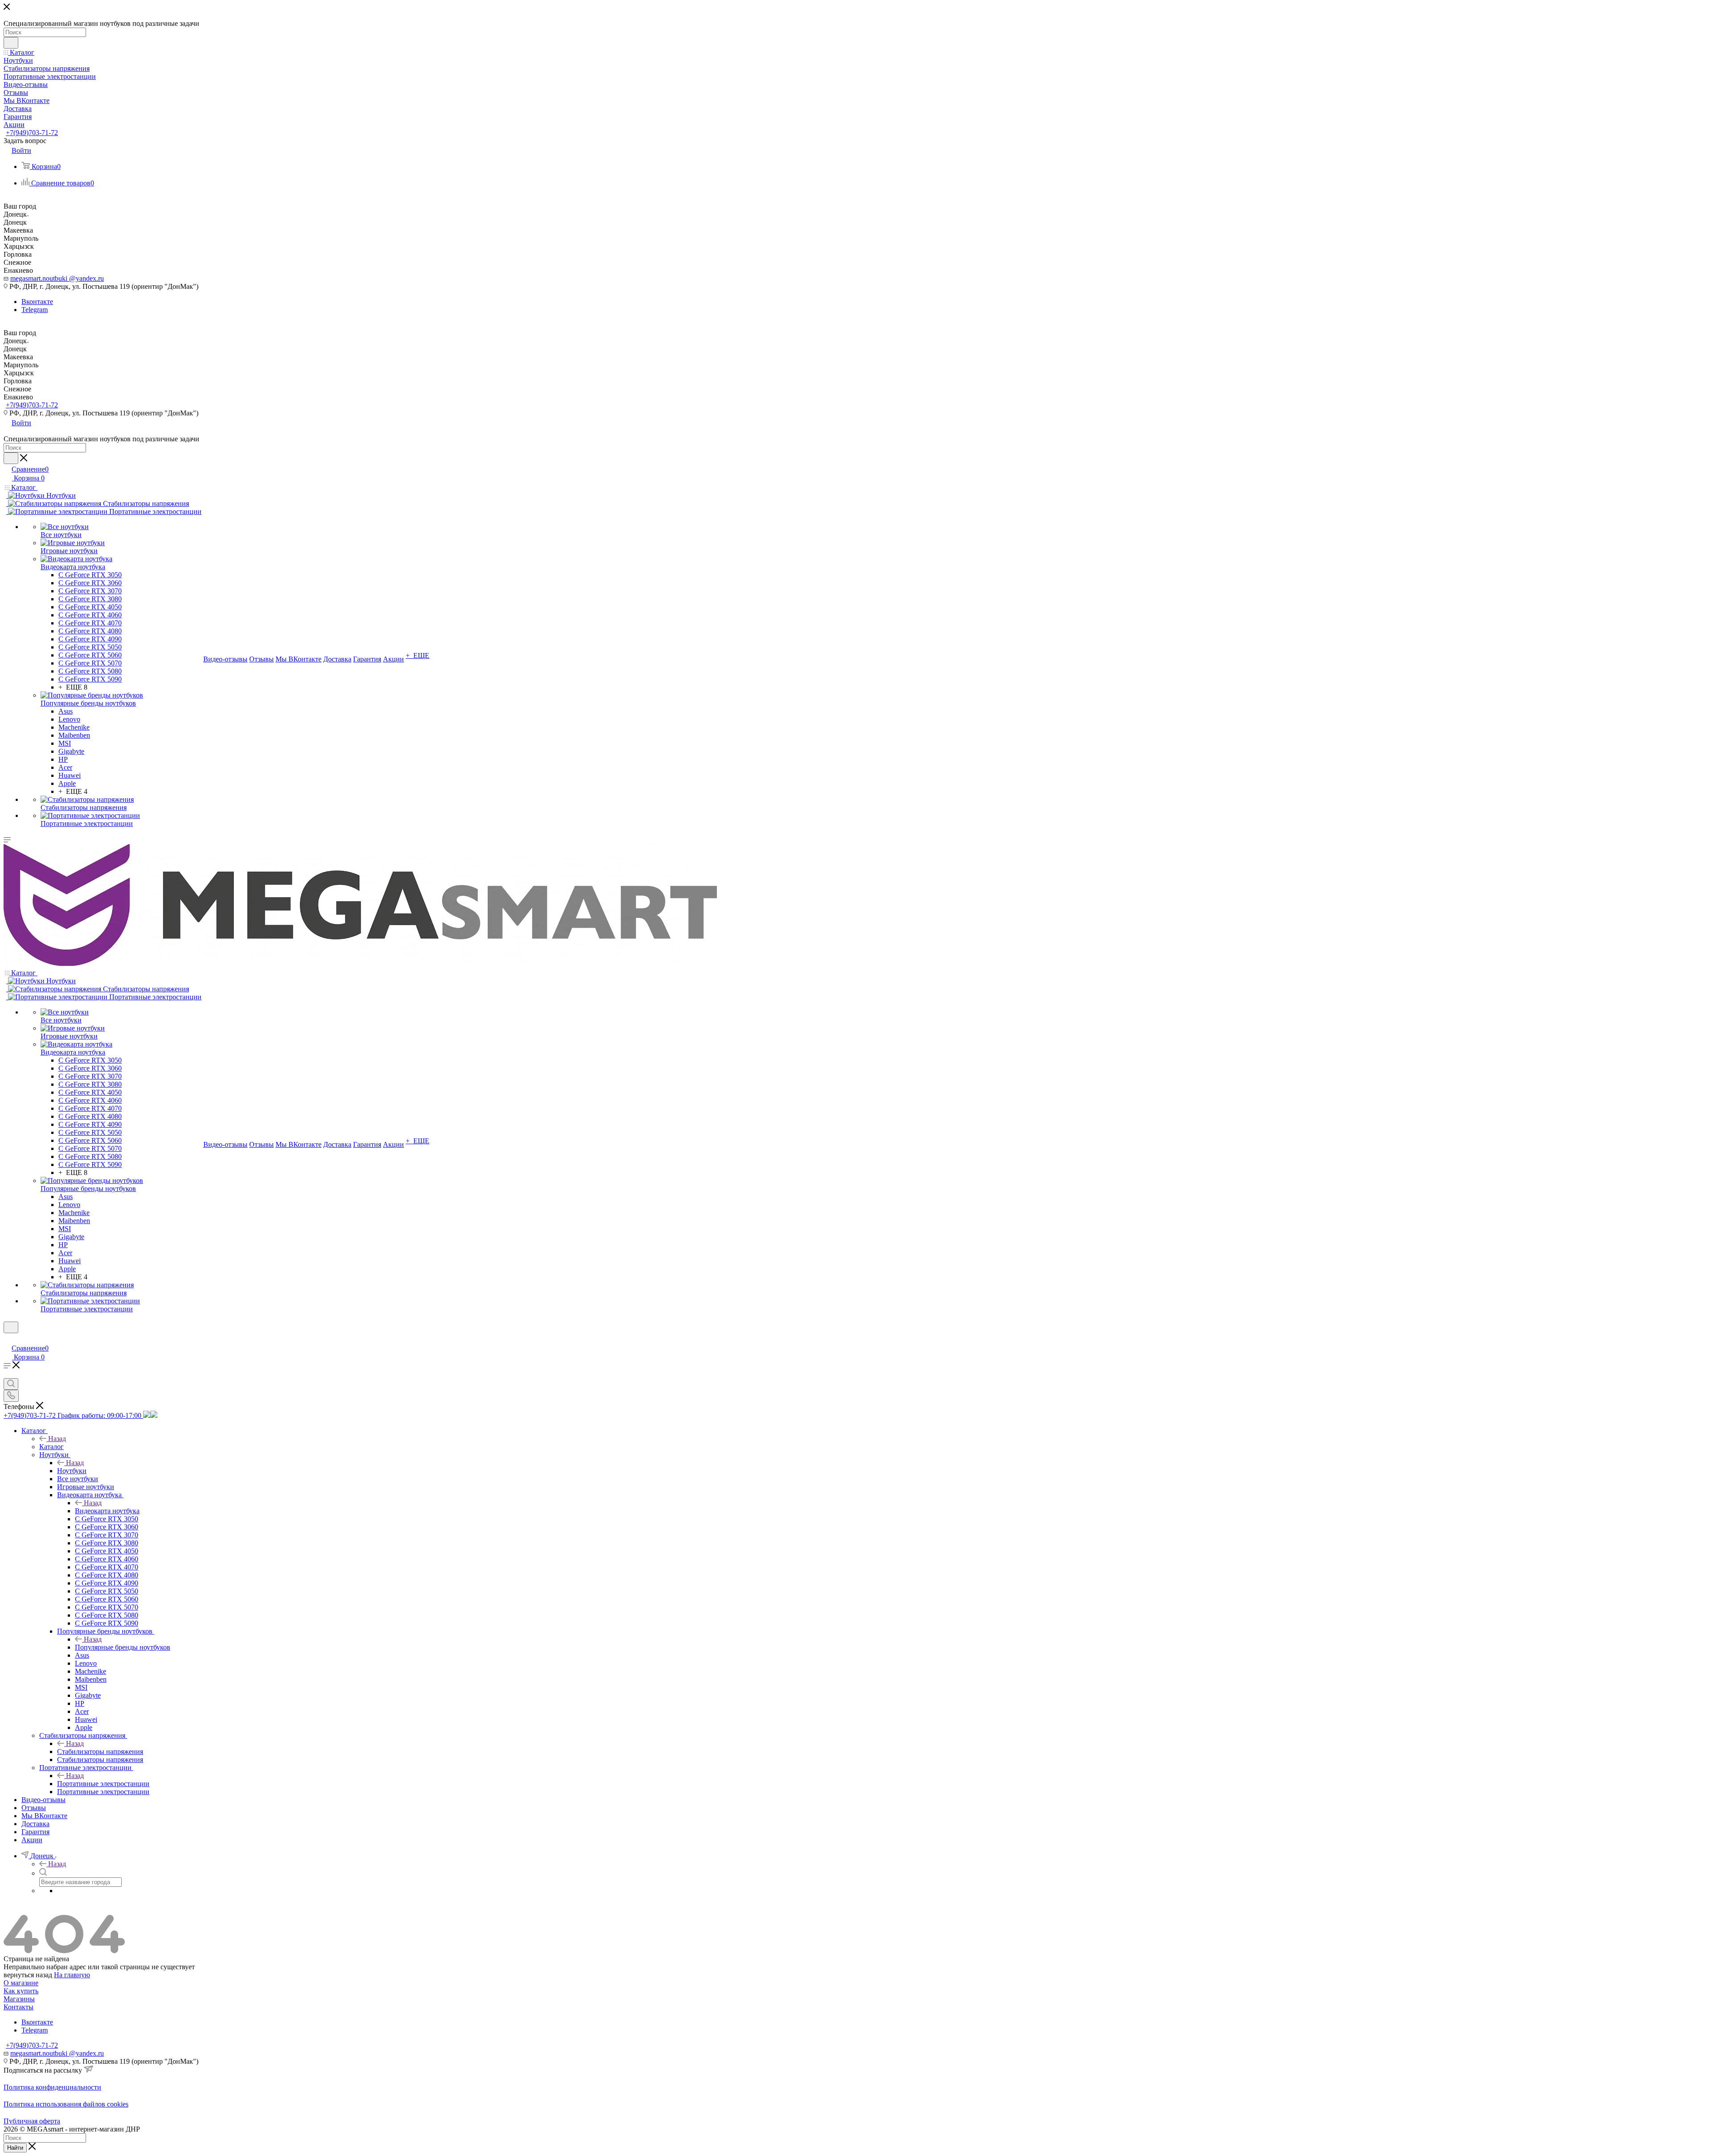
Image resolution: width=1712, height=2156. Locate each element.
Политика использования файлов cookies (66, 2104)
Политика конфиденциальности (52, 2087)
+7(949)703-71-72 (32, 133)
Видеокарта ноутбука (107, 1511)
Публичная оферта (32, 2121)
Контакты (19, 2007)
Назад (57, 1439)
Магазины (19, 1999)
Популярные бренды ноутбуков (123, 1647)
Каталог (51, 1447)
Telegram (35, 310)
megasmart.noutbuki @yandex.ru (57, 278)
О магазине (21, 1983)
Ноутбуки (72, 1471)
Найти (15, 2148)
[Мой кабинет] (8, 1339)
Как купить (21, 1991)
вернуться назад (28, 1975)
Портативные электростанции (103, 1784)
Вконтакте (37, 302)
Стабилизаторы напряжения (100, 1751)
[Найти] (11, 43)
